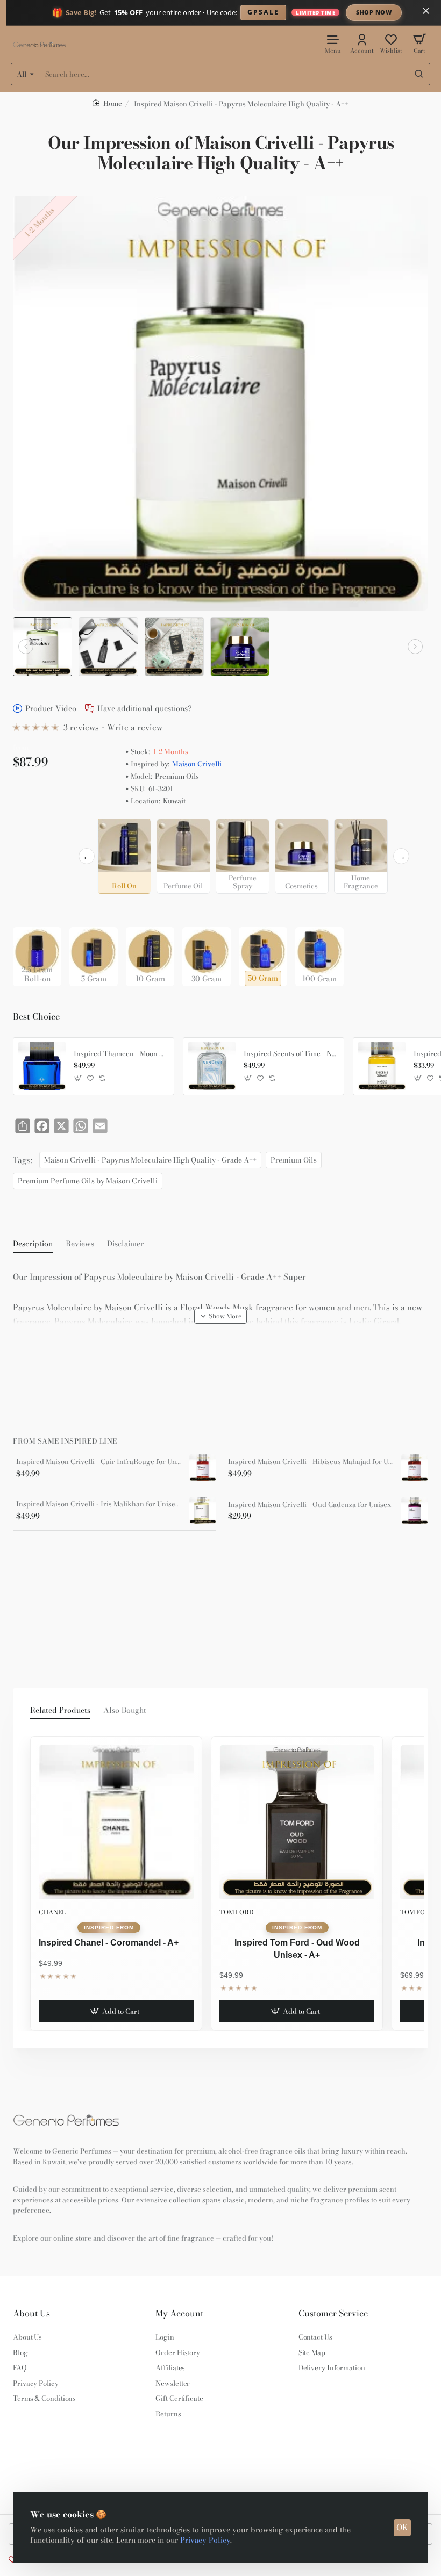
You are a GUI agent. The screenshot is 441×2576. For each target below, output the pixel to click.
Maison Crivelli (197, 764)
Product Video (51, 709)
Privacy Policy (205, 2540)
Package (30, 910)
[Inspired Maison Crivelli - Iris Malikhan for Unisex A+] (203, 1510)
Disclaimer (125, 1244)
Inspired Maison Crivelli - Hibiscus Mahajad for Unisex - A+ (311, 1462)
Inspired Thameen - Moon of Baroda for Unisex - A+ (120, 1054)
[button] (26, 647)
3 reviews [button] (81, 727)
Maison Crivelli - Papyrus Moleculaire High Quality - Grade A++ (150, 1160)
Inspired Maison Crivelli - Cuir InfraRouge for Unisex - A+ (99, 1462)
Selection (31, 829)
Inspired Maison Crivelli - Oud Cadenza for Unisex (310, 1505)
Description (33, 1244)
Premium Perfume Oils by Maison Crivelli (88, 1181)
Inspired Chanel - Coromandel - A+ (109, 1943)
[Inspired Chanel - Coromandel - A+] (116, 1822)
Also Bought (125, 1711)
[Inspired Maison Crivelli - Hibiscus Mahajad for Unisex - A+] (415, 1468)
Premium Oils (294, 1160)
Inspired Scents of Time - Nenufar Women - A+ (290, 1054)
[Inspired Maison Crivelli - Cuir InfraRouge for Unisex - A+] (203, 1468)
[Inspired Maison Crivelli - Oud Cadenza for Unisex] (415, 1511)
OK (402, 2527)
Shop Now (374, 12)
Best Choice (36, 1017)
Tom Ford (237, 1912)
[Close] (426, 11)
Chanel (52, 1912)
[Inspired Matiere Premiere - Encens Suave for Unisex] (382, 1066)
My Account (179, 2313)
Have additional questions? (145, 709)
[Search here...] (419, 74)
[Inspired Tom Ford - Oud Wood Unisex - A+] (297, 1822)
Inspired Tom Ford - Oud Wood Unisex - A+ (297, 1949)
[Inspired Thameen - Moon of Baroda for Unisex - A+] (42, 1066)
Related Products (60, 1711)
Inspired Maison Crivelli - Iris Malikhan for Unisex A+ (99, 1504)
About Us (31, 2313)
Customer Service (333, 2313)
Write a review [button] (135, 727)
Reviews (80, 1244)
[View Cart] (419, 43)
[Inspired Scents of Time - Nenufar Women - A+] (212, 1066)
